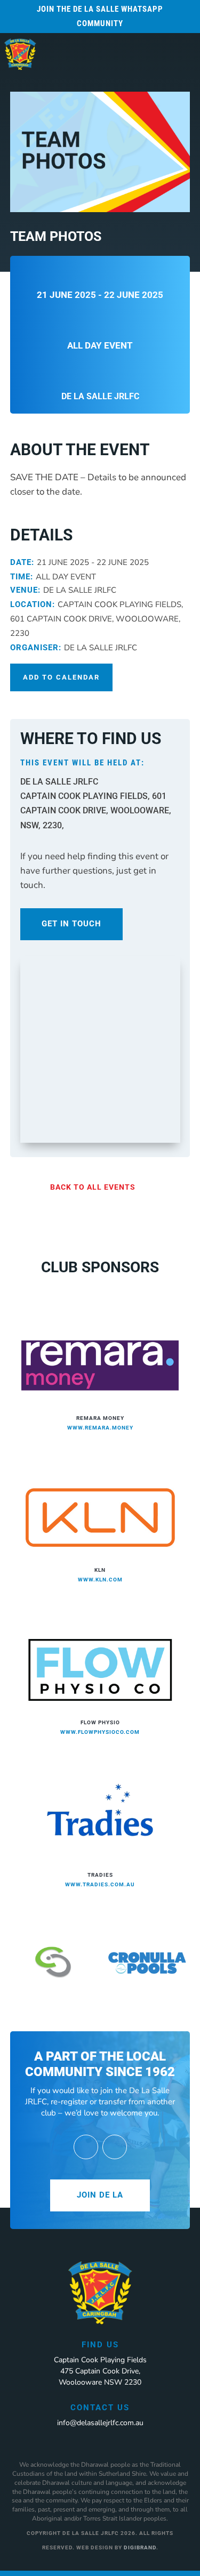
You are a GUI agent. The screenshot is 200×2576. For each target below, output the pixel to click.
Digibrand (140, 2547)
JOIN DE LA (100, 2195)
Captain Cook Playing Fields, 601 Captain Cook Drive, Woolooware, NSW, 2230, (96, 810)
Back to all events (93, 1187)
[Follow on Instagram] (115, 2147)
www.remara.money (100, 1428)
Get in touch (71, 924)
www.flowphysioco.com (100, 1732)
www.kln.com (100, 1580)
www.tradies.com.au (100, 1884)
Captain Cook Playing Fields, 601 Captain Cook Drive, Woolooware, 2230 (97, 619)
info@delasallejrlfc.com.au (100, 2423)
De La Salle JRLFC (100, 396)
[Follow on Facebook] (86, 2147)
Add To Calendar (61, 677)
